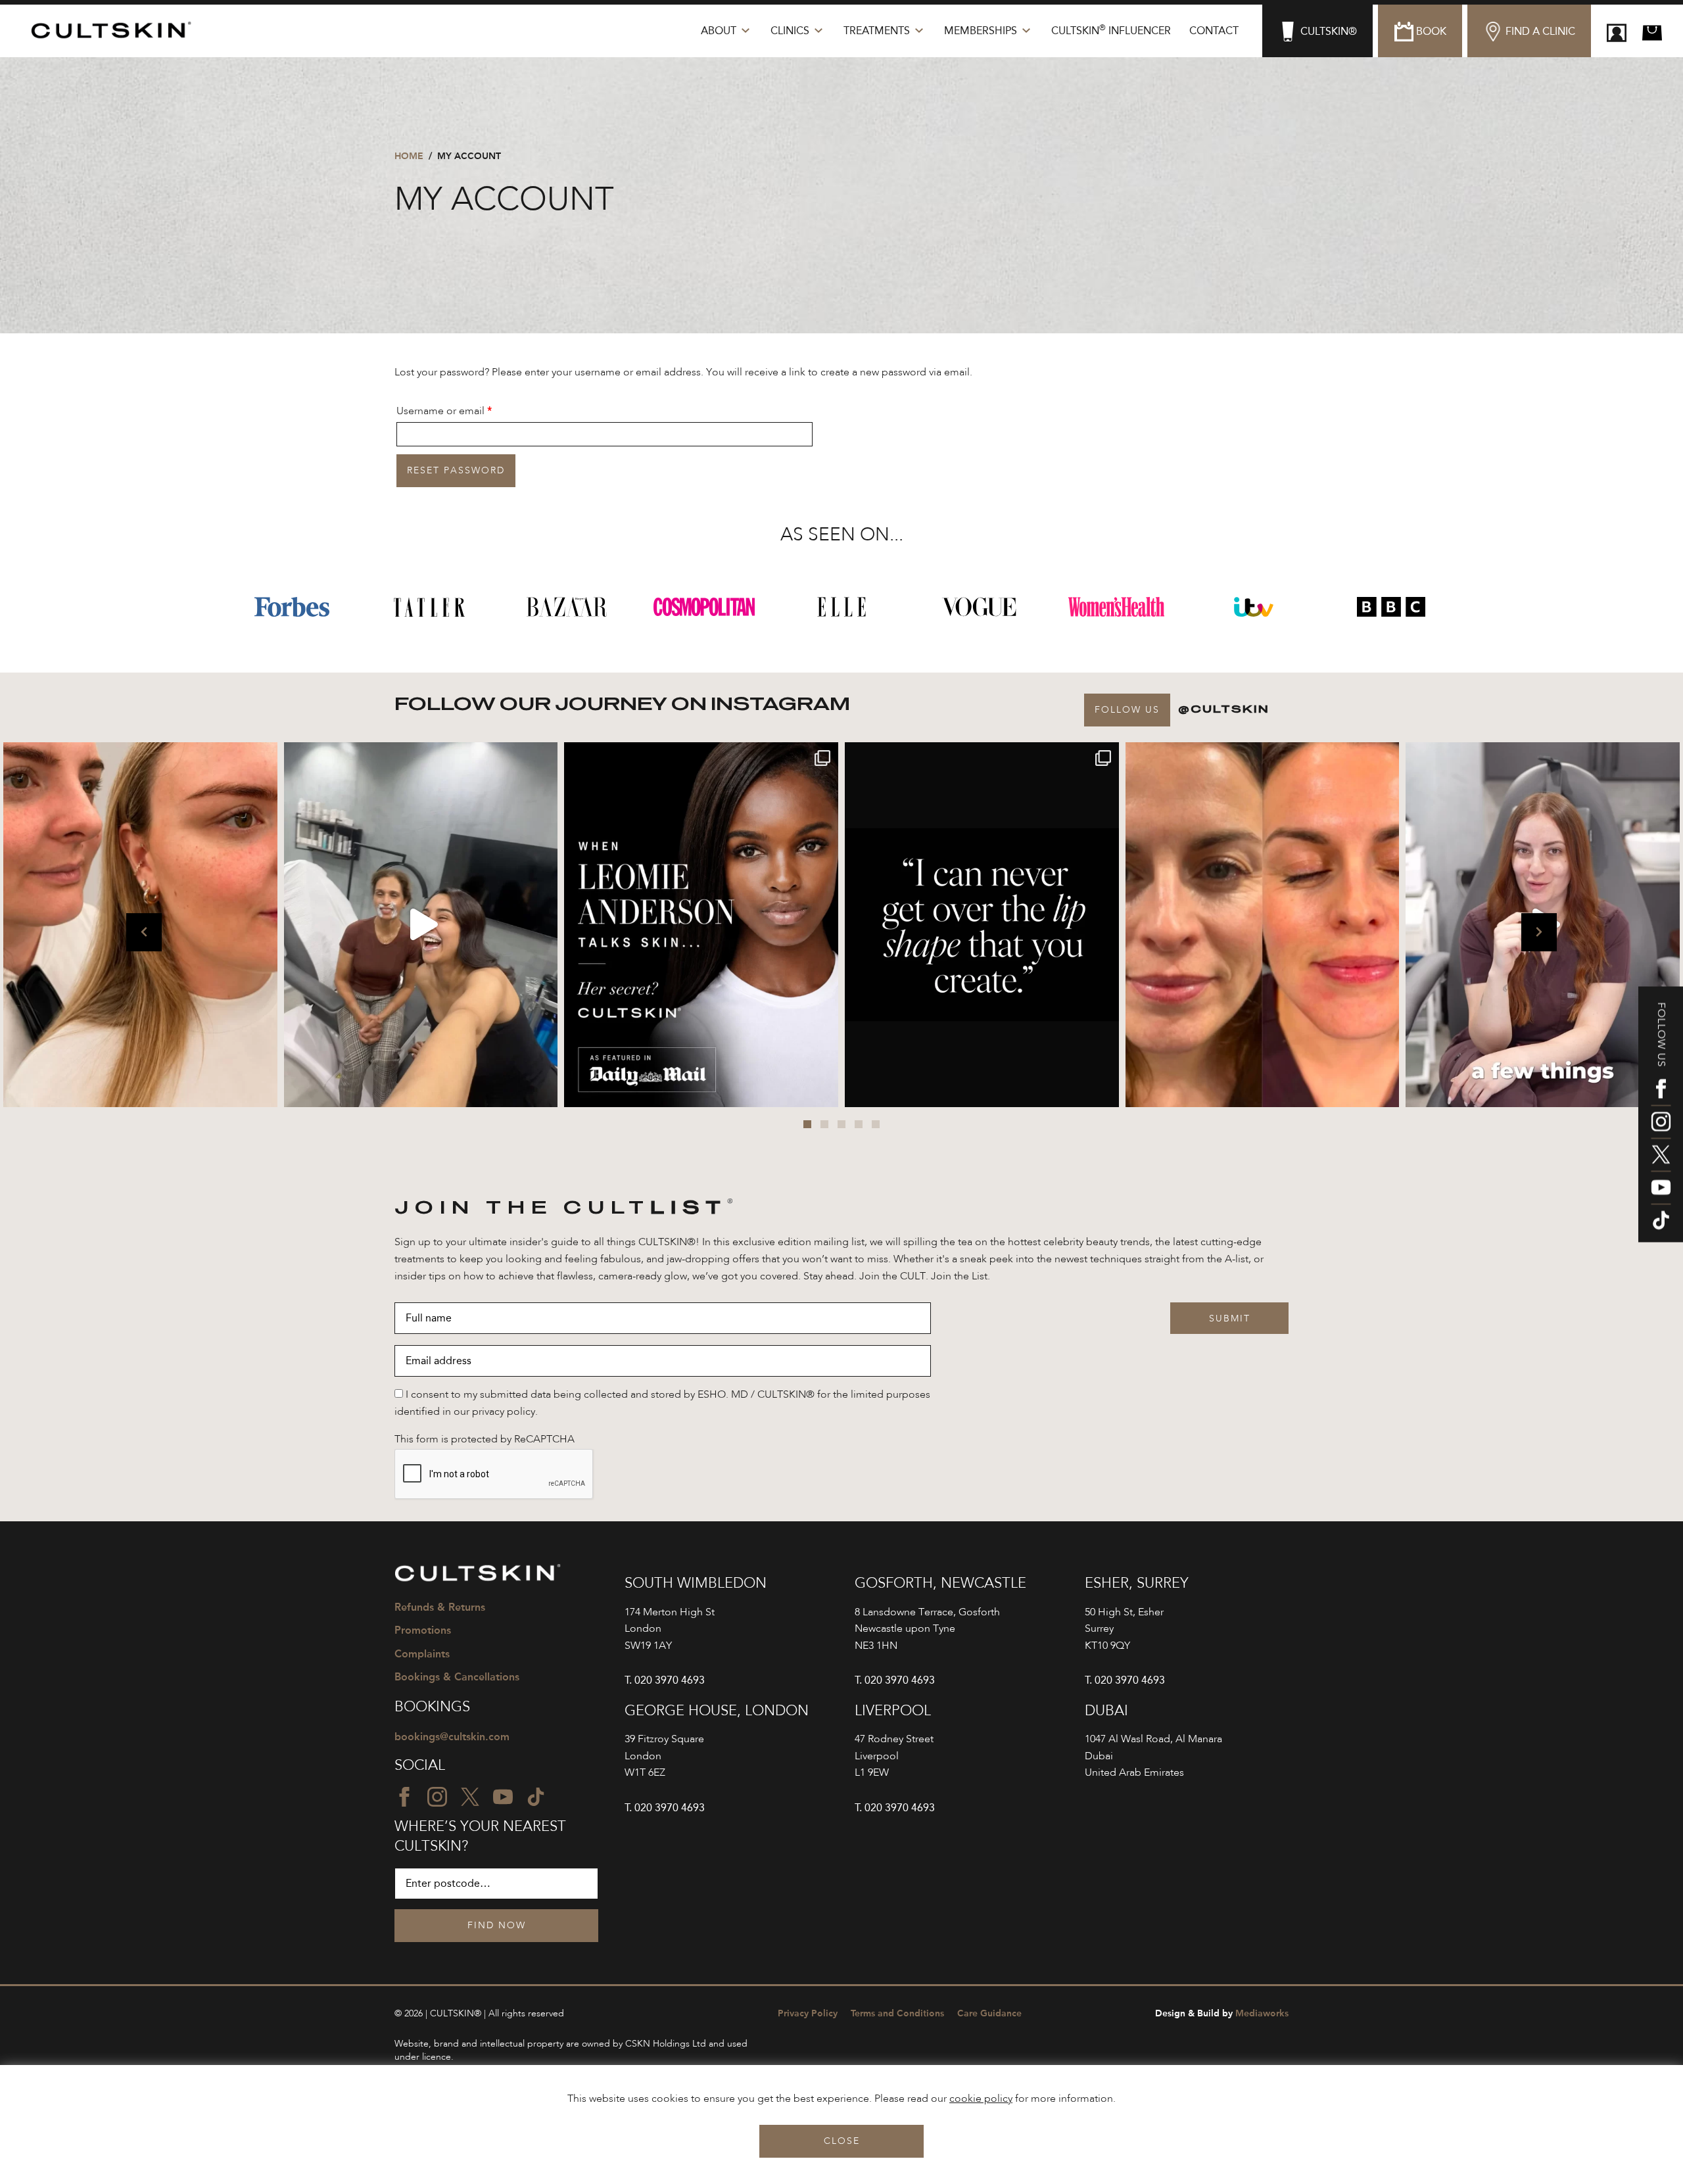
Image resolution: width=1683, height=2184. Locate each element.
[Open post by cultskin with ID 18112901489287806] (982, 924)
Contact (1214, 31)
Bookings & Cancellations (457, 1677)
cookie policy (981, 2099)
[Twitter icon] (1661, 1154)
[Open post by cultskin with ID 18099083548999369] (1263, 924)
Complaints (422, 1654)
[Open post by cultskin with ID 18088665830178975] (421, 924)
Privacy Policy (808, 2013)
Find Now (497, 1926)
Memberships (981, 31)
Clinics (790, 31)
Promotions (423, 1630)
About (719, 31)
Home (409, 156)
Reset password (456, 471)
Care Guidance (989, 2013)
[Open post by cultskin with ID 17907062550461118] (701, 924)
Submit (1230, 1319)
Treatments (877, 31)
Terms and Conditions (897, 2013)
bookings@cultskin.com (452, 1737)
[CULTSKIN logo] (117, 31)
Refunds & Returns (440, 1607)
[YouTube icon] (1661, 1187)
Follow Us (1127, 710)
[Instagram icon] (1661, 1122)
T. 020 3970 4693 (665, 1680)
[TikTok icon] (1661, 1220)
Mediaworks (1222, 2013)
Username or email (465, 411)
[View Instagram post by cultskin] (264, 1091)
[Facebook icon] (1661, 1089)
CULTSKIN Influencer (1111, 30)
